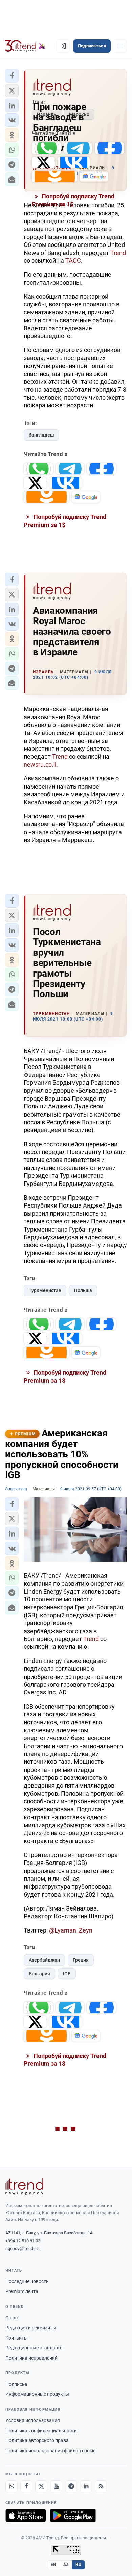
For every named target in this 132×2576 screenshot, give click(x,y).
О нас (12, 2318)
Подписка (16, 2384)
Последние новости (27, 2281)
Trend (118, 253)
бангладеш (41, 435)
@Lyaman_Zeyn (71, 1930)
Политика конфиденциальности (41, 2431)
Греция (81, 1960)
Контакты (17, 2338)
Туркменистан (45, 1290)
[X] (41, 2486)
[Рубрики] (120, 46)
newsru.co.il (40, 764)
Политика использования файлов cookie (50, 2451)
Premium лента (22, 2291)
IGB (67, 1974)
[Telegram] (71, 2486)
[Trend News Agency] (24, 2186)
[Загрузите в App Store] (26, 2515)
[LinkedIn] (86, 2486)
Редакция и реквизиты (31, 2328)
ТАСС (73, 261)
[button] (12, 76)
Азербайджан (44, 1960)
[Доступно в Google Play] (73, 2515)
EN (53, 2565)
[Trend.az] (25, 46)
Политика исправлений (31, 2358)
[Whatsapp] (12, 2486)
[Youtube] (56, 2486)
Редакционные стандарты (35, 2348)
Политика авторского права (37, 2440)
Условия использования (33, 2420)
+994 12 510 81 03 (23, 2241)
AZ (66, 2565)
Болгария (39, 1974)
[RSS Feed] (101, 2486)
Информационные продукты (37, 2394)
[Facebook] (26, 2486)
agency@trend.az (22, 2249)
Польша (83, 1290)
